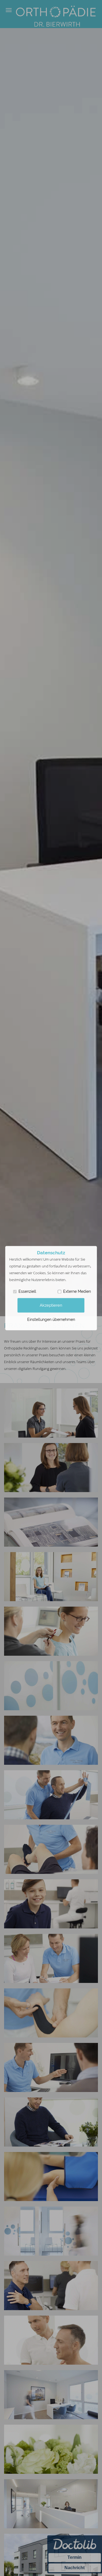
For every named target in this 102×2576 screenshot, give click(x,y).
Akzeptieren (51, 1305)
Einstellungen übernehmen (51, 1319)
